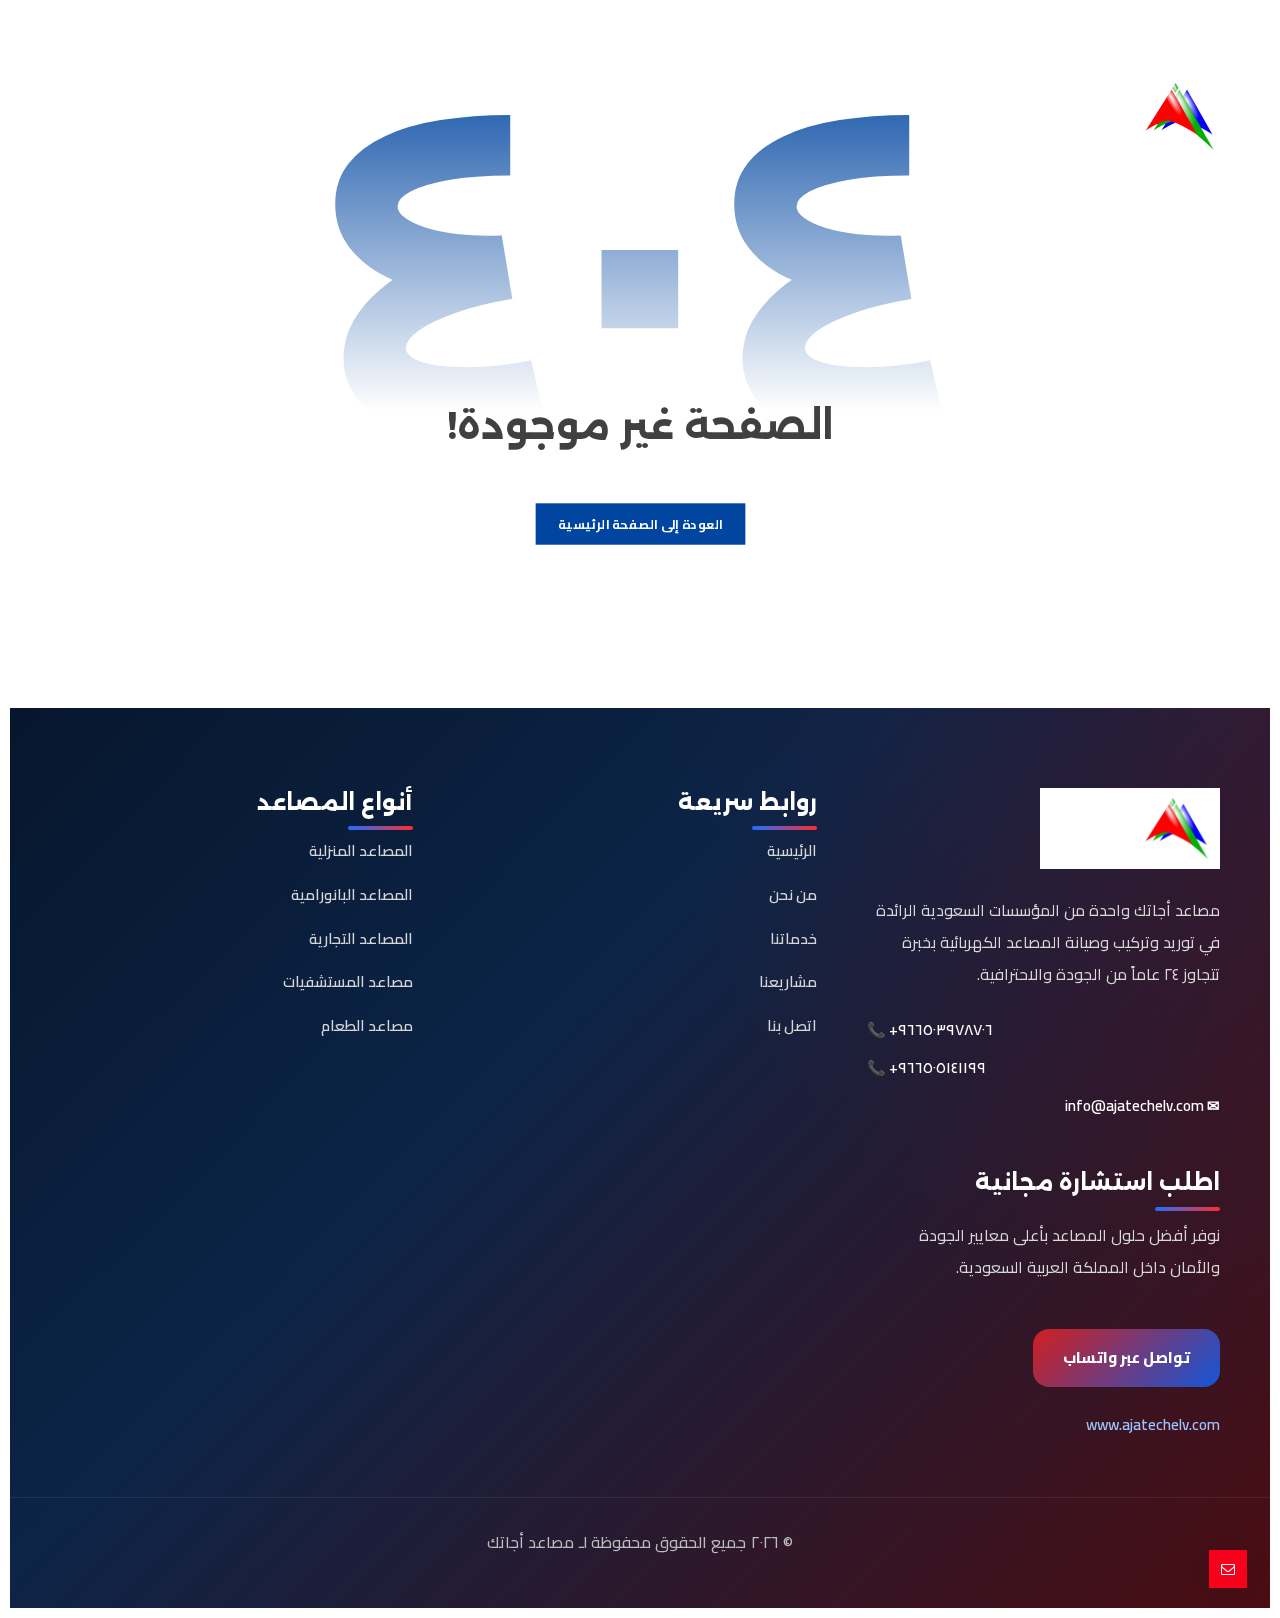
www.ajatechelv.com (1153, 1424)
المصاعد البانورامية (352, 894)
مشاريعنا (788, 981)
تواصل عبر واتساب (1126, 1357)
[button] (1200, 36)
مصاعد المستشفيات (348, 981)
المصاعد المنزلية (361, 850)
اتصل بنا (792, 1025)
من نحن (793, 894)
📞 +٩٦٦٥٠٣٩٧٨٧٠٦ (930, 1030)
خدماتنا (793, 938)
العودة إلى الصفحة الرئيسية (640, 524)
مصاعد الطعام (367, 1025)
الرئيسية (792, 850)
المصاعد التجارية (361, 938)
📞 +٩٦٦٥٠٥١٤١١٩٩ (927, 1068)
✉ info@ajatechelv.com (1142, 1106)
